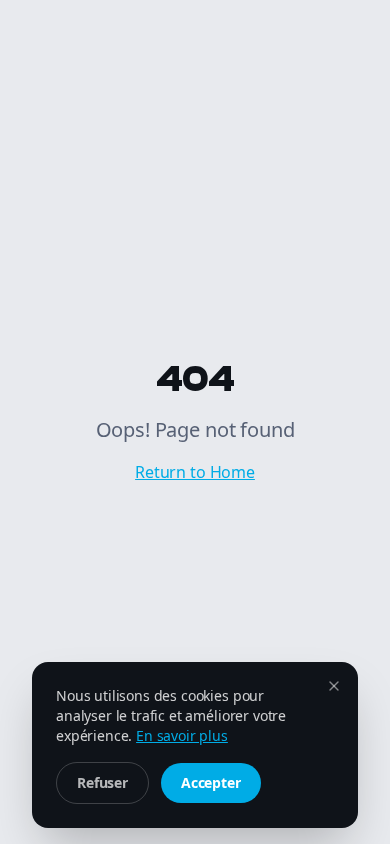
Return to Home (195, 472)
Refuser (102, 782)
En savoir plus (182, 735)
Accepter (211, 782)
